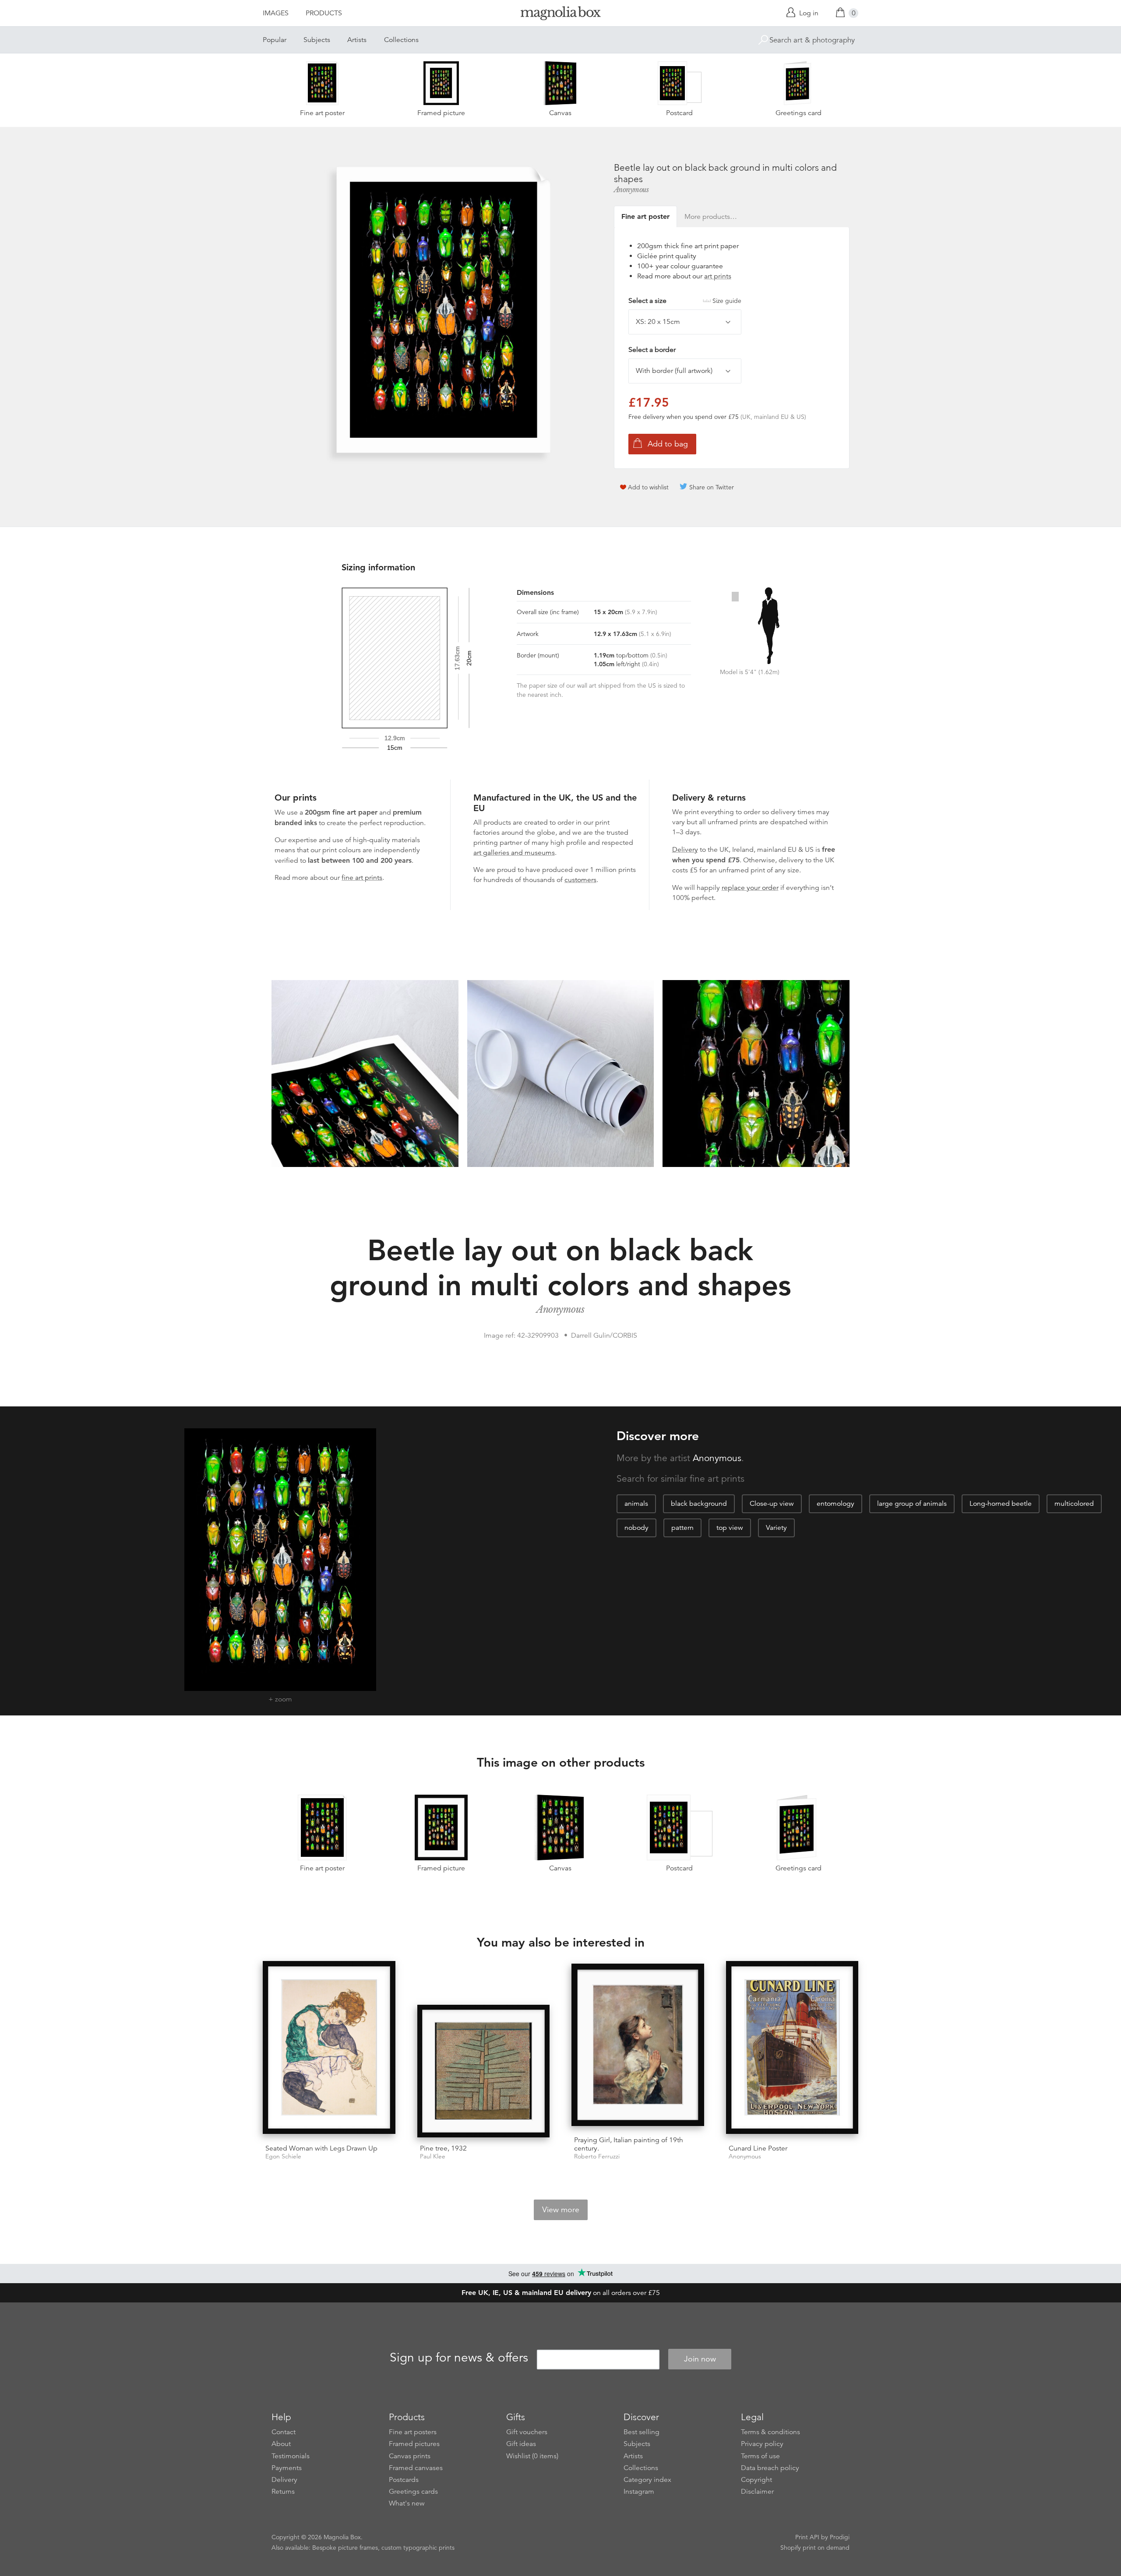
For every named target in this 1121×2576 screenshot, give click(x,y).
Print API (807, 2537)
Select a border (652, 350)
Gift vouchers (527, 2432)
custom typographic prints (418, 2548)
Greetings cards (413, 2492)
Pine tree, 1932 (443, 2148)
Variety (776, 1528)
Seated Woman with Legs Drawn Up (321, 2148)
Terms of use (760, 2456)
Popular (275, 40)
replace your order (750, 888)
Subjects (317, 40)
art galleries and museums (514, 853)
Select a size (685, 301)
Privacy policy (762, 2444)
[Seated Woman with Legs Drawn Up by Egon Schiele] (329, 2049)
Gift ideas (521, 2444)
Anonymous (631, 190)
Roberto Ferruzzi (597, 2156)
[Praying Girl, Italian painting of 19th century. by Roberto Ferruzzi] (638, 2046)
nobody (636, 1528)
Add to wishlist (648, 487)
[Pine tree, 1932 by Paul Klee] (484, 2071)
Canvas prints (410, 2456)
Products (324, 13)
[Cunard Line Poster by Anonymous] (792, 2049)
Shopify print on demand (815, 2548)
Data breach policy (770, 2468)
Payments (287, 2468)
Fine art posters (413, 2432)
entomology (835, 1504)
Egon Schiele (283, 2156)
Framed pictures (414, 2444)
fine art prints (362, 878)
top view (730, 1528)
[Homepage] (560, 15)
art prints (718, 276)
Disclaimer (757, 2492)
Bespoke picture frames (345, 2548)
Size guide (727, 301)
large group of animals (912, 1504)
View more (561, 2210)
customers (580, 880)
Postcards (404, 2480)
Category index (647, 2480)
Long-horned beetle (1001, 1504)
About (281, 2444)
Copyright (756, 2480)
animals (636, 1504)
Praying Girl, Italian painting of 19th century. (629, 2144)
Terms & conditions (770, 2432)
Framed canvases (416, 2468)
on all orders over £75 (561, 2293)
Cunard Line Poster (758, 2148)
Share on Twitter (712, 487)
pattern (682, 1528)
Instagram (639, 2492)
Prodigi (840, 2537)
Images (276, 13)
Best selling (642, 2432)
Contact (284, 2432)
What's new (407, 2503)
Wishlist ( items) (532, 2456)
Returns (283, 2492)
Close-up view (772, 1504)
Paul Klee (433, 2156)
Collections (401, 40)
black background (699, 1504)
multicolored (1074, 1504)
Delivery (685, 850)
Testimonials (291, 2456)
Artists (357, 40)
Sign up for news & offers (459, 2358)
